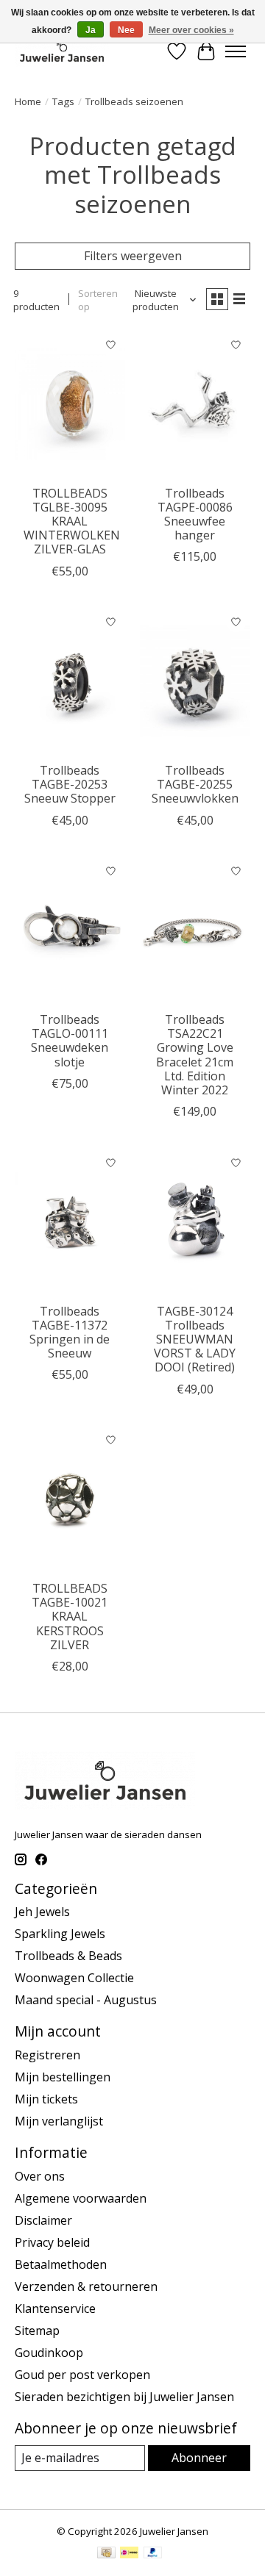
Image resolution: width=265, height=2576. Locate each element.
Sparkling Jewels (60, 1934)
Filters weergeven (133, 256)
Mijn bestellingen (63, 2077)
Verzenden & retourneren (86, 2286)
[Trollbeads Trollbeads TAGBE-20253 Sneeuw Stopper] (70, 682)
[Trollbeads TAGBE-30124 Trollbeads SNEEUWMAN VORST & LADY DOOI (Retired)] (195, 1222)
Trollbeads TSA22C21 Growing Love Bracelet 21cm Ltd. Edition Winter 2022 (195, 1055)
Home (28, 101)
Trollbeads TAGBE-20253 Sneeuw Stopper (70, 784)
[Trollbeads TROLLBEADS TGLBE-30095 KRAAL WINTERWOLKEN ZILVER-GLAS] (70, 404)
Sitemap (37, 2331)
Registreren (47, 2055)
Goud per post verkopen (82, 2375)
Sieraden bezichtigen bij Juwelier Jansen (124, 2397)
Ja (91, 30)
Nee (126, 30)
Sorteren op (98, 300)
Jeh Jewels (42, 1912)
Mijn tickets (46, 2099)
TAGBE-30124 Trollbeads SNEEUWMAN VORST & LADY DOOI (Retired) (195, 1339)
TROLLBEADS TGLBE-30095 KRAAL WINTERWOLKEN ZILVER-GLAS (72, 521)
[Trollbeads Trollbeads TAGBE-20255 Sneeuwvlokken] (195, 682)
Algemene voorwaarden (81, 2198)
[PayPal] (153, 2554)
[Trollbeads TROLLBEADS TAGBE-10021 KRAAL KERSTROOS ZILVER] (70, 1500)
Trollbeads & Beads (68, 1956)
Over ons (40, 2176)
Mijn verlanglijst (59, 2121)
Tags (63, 101)
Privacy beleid (52, 2242)
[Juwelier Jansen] (62, 51)
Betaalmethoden (61, 2264)
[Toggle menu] (236, 51)
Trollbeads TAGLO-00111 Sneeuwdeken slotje (70, 1041)
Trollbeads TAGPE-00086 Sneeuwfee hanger (195, 514)
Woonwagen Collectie (74, 1978)
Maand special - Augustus (86, 2000)
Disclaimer (43, 2220)
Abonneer (199, 2458)
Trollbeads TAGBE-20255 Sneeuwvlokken (195, 784)
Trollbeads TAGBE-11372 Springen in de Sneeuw (70, 1332)
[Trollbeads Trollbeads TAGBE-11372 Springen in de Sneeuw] (70, 1222)
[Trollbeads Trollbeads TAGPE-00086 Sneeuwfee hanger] (195, 404)
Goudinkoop (49, 2353)
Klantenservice (55, 2308)
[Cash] (106, 2554)
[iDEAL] (129, 2554)
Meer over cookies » (191, 30)
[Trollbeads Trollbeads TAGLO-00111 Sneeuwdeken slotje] (70, 931)
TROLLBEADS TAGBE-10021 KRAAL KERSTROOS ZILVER (70, 1617)
